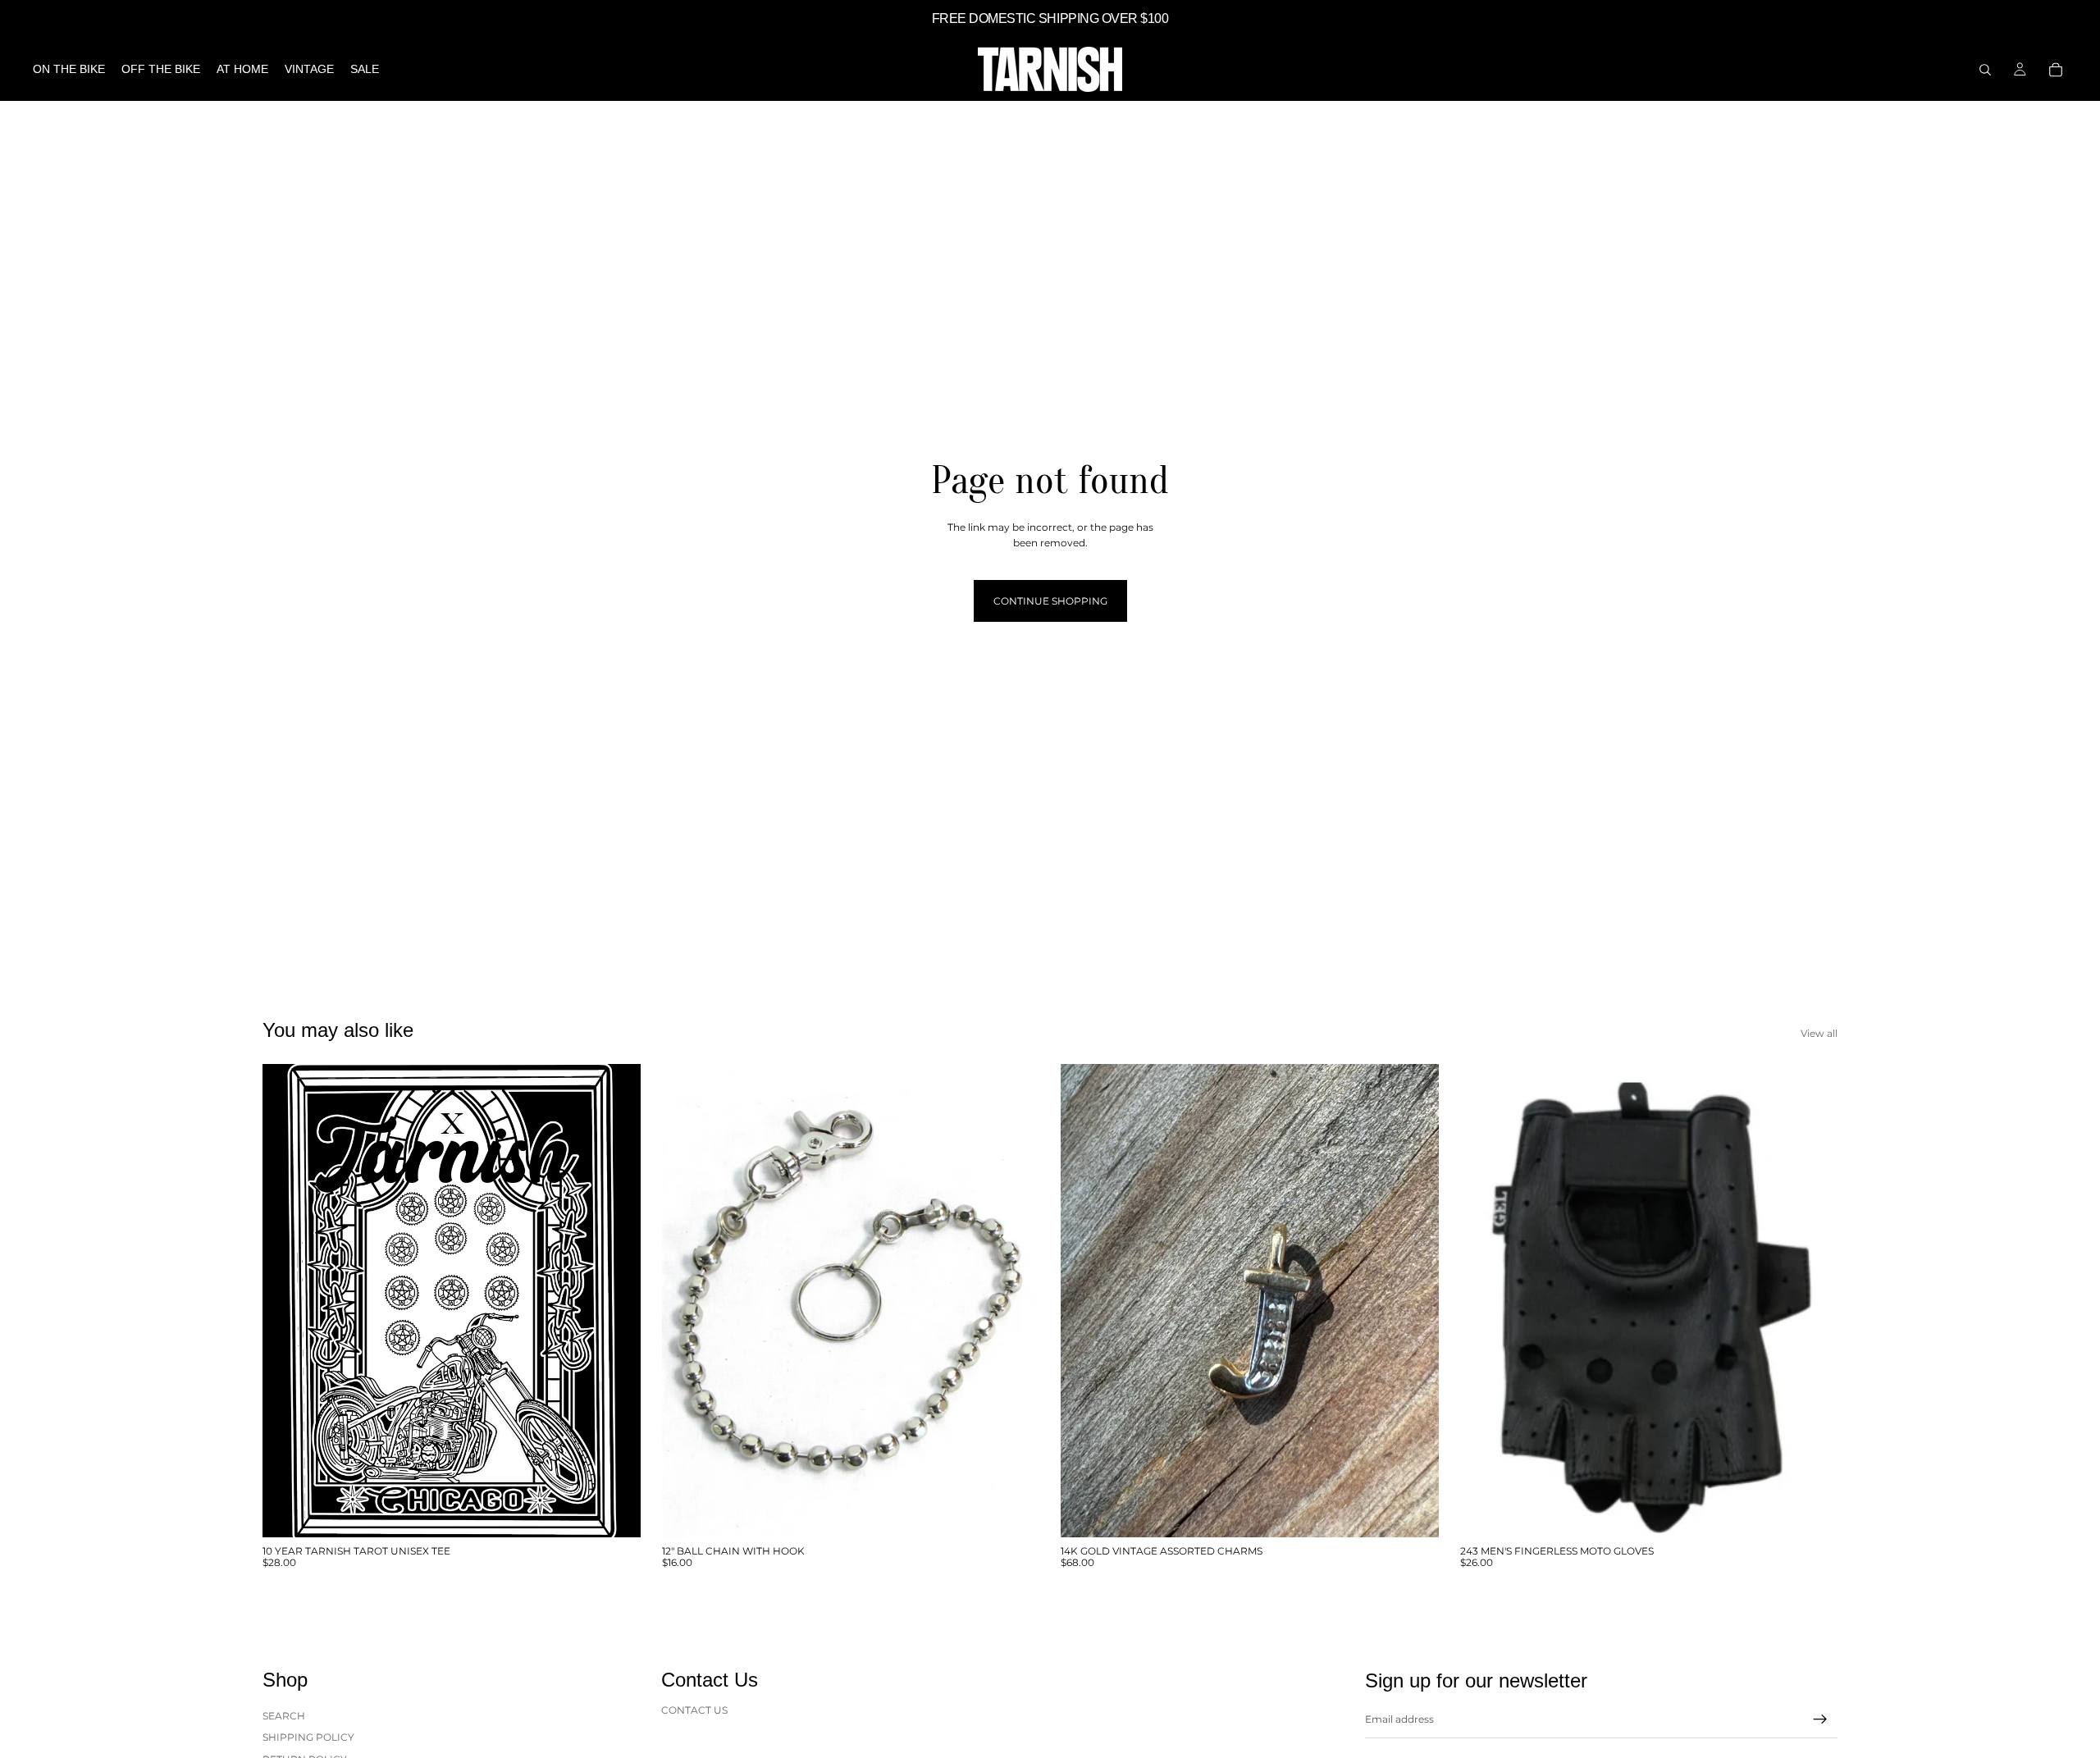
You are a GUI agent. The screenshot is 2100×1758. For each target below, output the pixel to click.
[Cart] (2056, 70)
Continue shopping (1050, 601)
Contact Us (694, 1710)
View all (1819, 1033)
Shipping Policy (308, 1737)
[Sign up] (1820, 1719)
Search (284, 1716)
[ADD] (1014, 1512)
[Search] (1985, 70)
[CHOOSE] (615, 1512)
